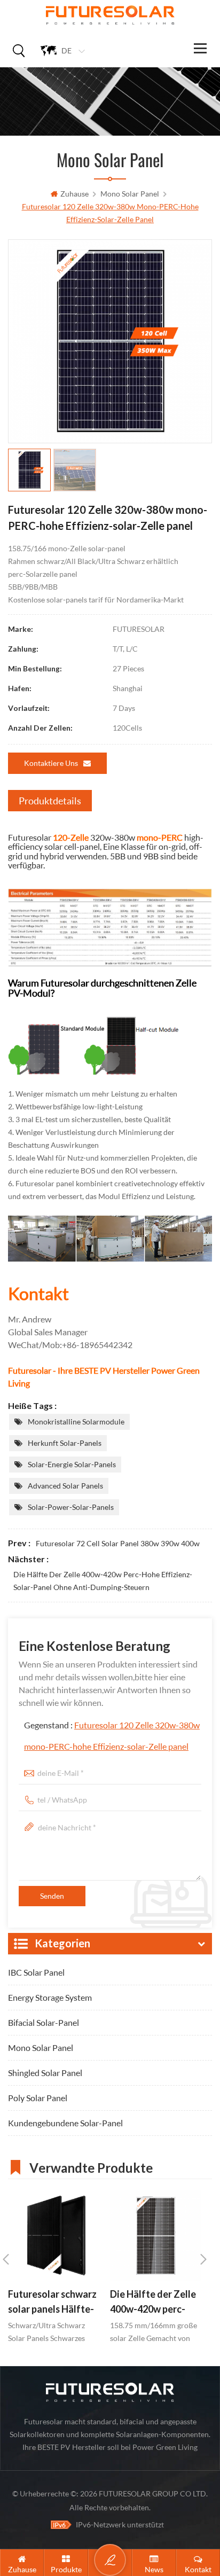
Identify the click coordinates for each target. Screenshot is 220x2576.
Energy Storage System (50, 1997)
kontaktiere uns (51, 763)
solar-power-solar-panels (71, 1507)
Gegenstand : (112, 1736)
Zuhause (74, 194)
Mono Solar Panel (130, 194)
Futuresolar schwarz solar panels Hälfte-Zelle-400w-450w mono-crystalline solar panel (52, 2303)
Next (203, 2259)
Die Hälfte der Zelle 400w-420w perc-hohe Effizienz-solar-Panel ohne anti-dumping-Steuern (103, 1581)
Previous (6, 2259)
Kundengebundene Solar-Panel (65, 2123)
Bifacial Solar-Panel (44, 2022)
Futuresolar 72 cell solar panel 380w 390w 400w (118, 1543)
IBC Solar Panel (36, 1972)
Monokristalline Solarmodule (76, 1422)
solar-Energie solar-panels (72, 1464)
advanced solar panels (65, 1486)
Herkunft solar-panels (65, 1443)
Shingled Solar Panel (45, 2073)
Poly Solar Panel (38, 2098)
